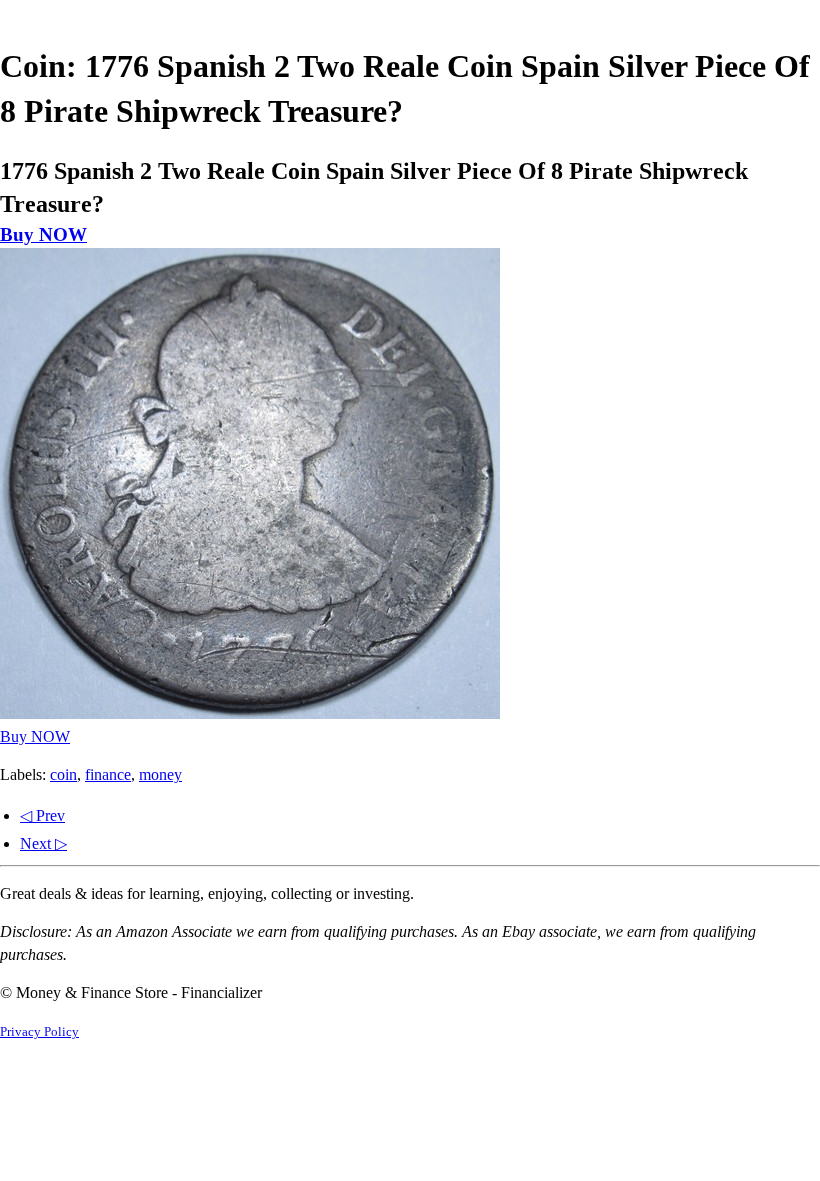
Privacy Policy (39, 1032)
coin (63, 774)
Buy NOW (43, 234)
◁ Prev (42, 815)
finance (108, 774)
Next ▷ (43, 843)
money (160, 774)
